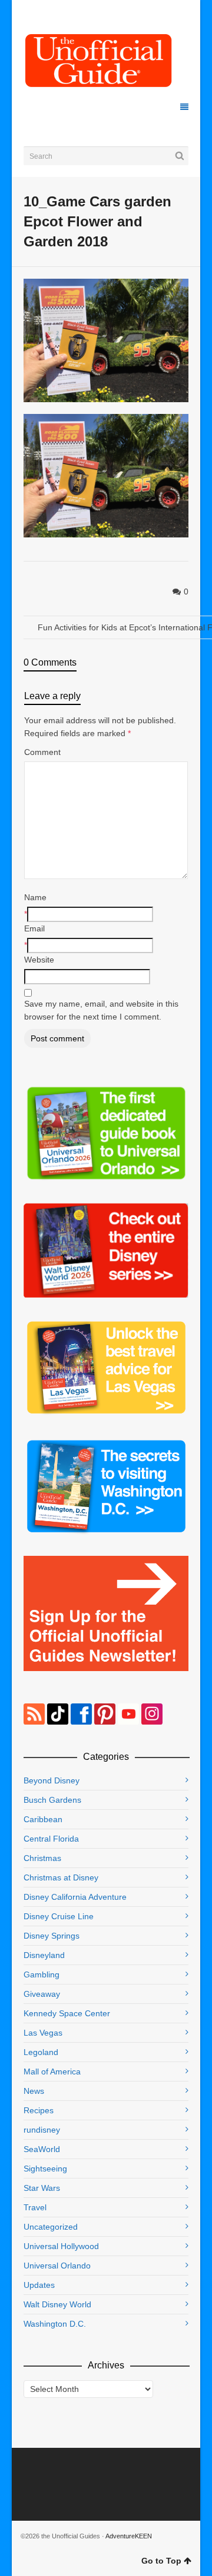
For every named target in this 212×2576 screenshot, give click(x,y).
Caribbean (43, 1819)
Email (34, 928)
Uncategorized (51, 2227)
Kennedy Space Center (67, 2013)
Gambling (42, 1974)
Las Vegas (43, 2033)
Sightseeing (45, 2169)
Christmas (42, 1858)
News (34, 2091)
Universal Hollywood (61, 2246)
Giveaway (42, 1994)
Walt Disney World (57, 2304)
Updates (39, 2285)
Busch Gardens (52, 1800)
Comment (42, 752)
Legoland (41, 2052)
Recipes (39, 2110)
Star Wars (42, 2188)
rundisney (42, 2130)
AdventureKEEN (129, 2536)
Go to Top (161, 2561)
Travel (35, 2207)
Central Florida (51, 1839)
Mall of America (52, 2072)
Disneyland (44, 1955)
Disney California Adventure (75, 1897)
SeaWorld (42, 2149)
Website (39, 960)
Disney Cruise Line (59, 1916)
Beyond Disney (52, 1780)
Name (35, 897)
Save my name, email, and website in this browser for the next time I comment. (101, 1010)
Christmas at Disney (61, 1877)
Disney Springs (52, 1936)
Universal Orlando (57, 2266)
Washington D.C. (55, 2324)
